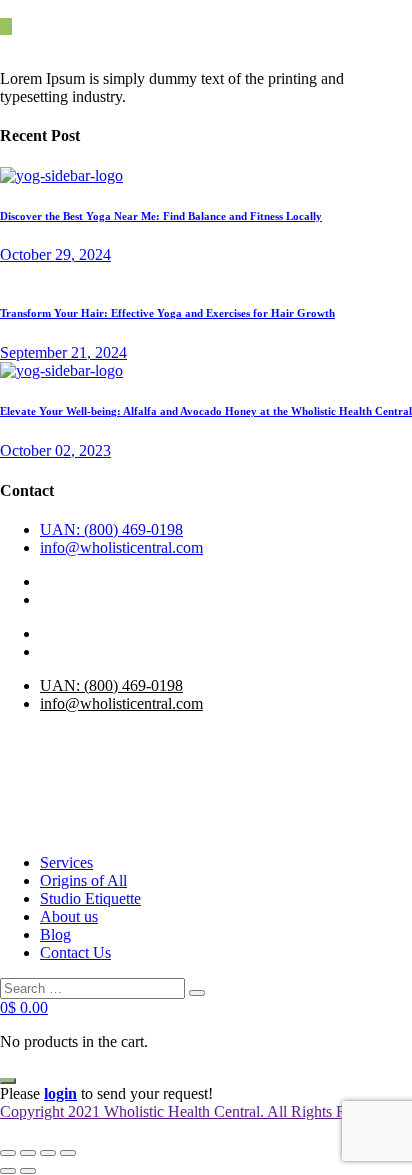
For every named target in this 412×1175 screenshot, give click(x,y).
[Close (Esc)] (68, 1153)
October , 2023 (55, 450)
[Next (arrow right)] (28, 1171)
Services (66, 862)
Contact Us (75, 952)
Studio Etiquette (90, 898)
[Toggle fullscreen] (28, 1153)
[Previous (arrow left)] (8, 1171)
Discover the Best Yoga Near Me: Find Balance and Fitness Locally (161, 216)
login (60, 1093)
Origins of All (83, 880)
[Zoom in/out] (8, 1153)
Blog (55, 934)
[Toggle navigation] (8, 1081)
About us (69, 916)
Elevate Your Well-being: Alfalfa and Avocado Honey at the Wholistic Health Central (206, 411)
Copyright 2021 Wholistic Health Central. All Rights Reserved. (199, 1111)
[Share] (48, 1153)
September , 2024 (63, 352)
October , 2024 (55, 254)
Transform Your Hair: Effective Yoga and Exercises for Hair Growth (167, 313)
